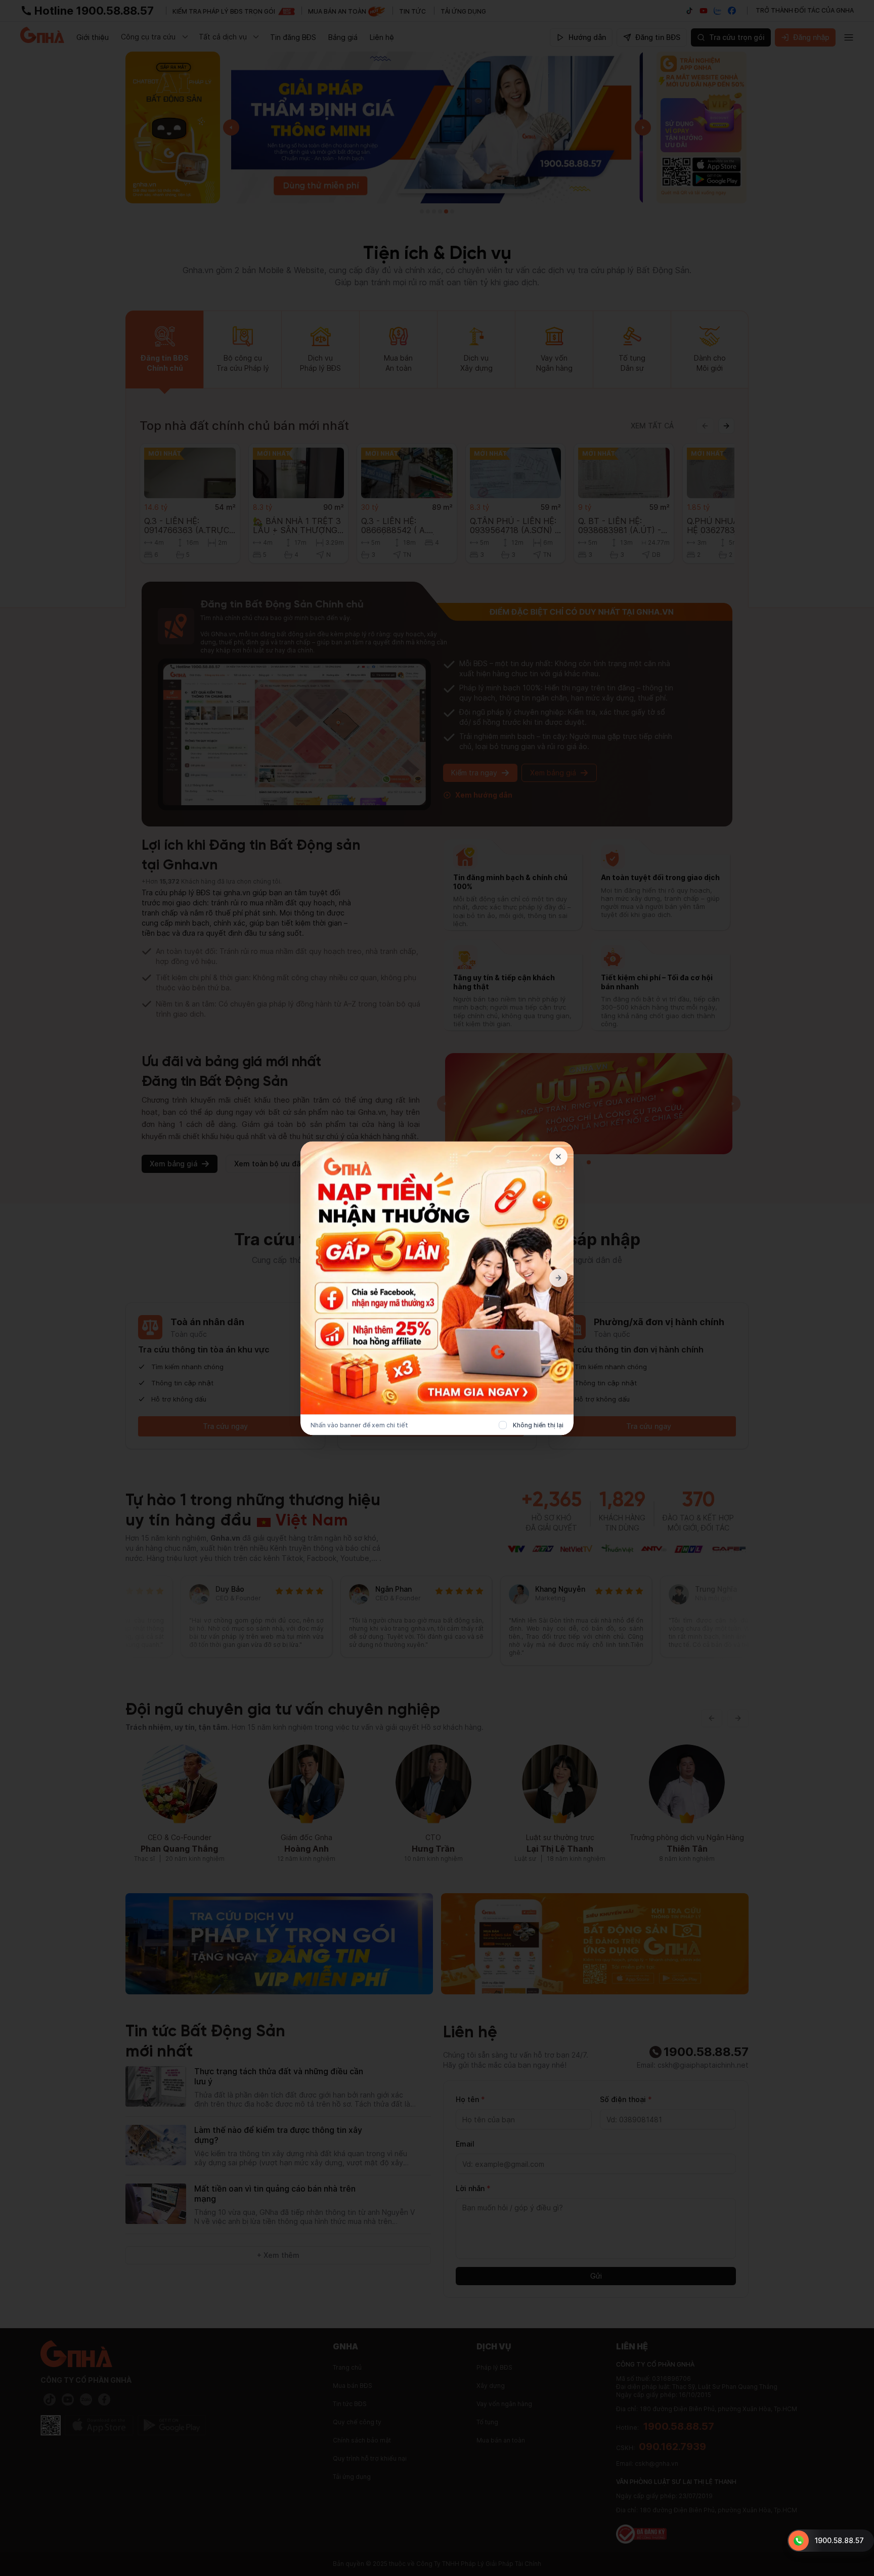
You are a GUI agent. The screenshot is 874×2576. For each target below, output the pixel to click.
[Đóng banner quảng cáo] (558, 1156)
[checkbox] (503, 1425)
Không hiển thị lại (538, 1425)
